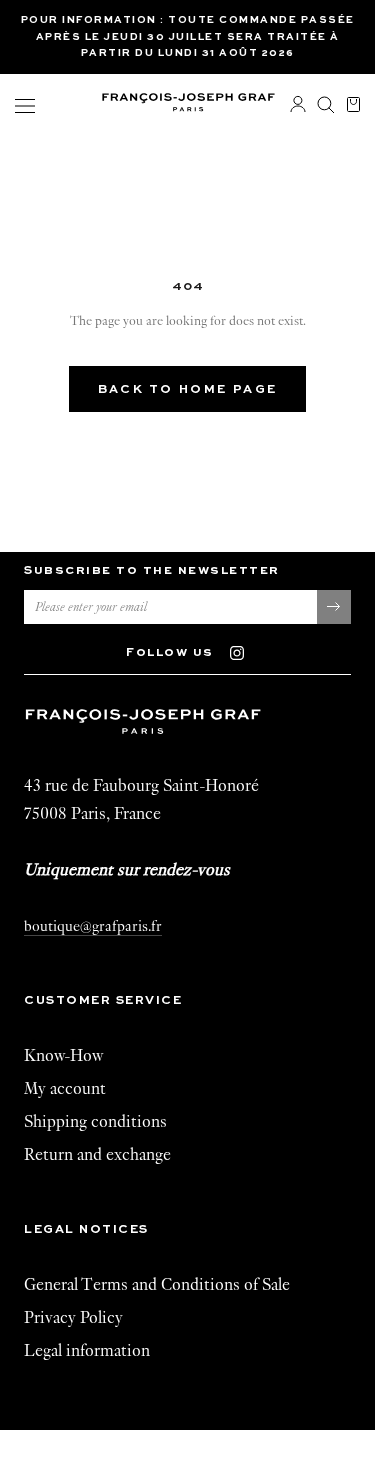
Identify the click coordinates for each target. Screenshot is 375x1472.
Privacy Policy (73, 1317)
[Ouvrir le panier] (353, 105)
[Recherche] (326, 106)
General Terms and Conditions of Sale (157, 1284)
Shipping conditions (95, 1121)
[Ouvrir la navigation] (25, 106)
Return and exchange (97, 1154)
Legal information (87, 1350)
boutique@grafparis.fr (93, 926)
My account (65, 1088)
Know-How (63, 1055)
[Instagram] (246, 651)
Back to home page (188, 390)
